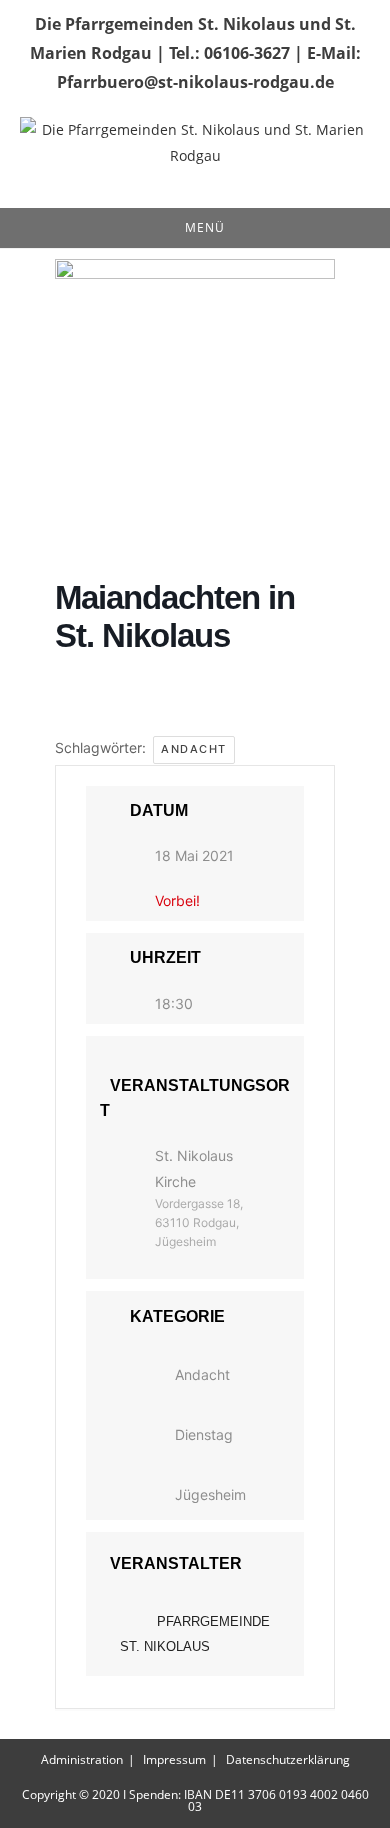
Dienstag (204, 1434)
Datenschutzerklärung (288, 1759)
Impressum (174, 1759)
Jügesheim (210, 1494)
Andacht (194, 749)
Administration (82, 1759)
